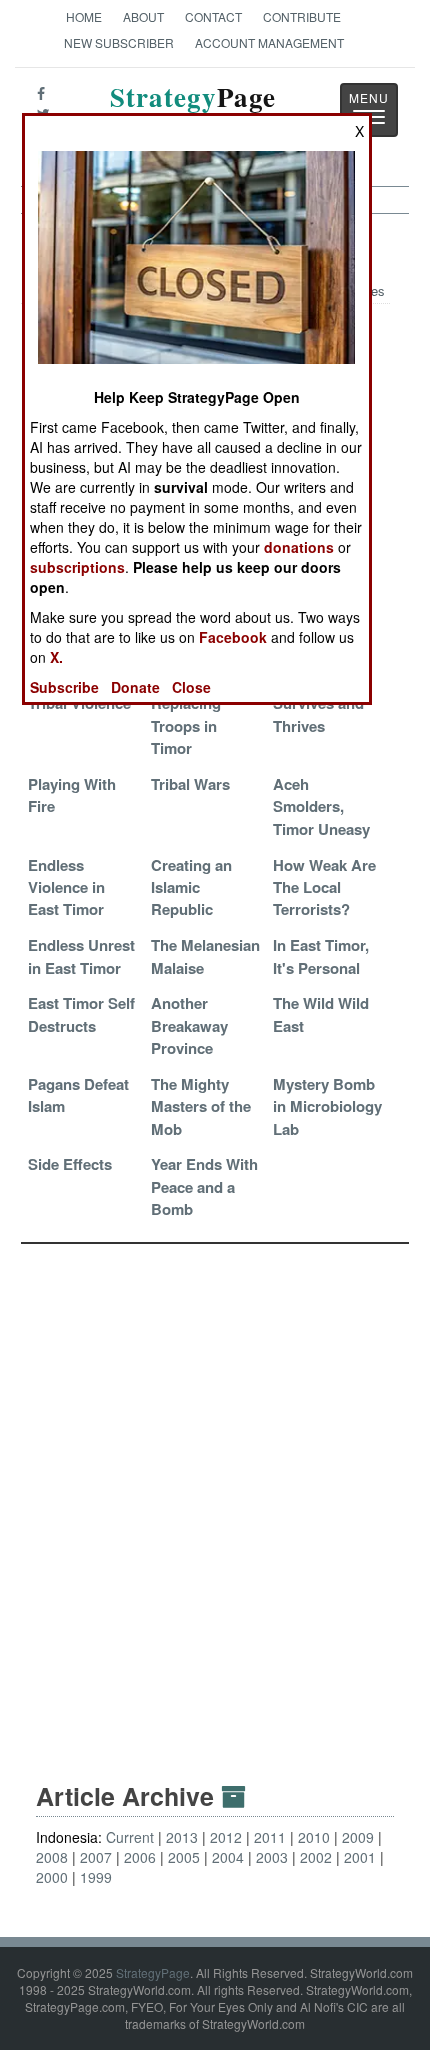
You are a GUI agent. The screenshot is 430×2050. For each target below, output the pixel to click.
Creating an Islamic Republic (191, 887)
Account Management (269, 42)
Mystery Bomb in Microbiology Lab (327, 1106)
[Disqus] (215, 1494)
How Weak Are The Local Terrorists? (324, 887)
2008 (52, 1857)
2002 (316, 1857)
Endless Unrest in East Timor (81, 956)
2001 (360, 1857)
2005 (184, 1857)
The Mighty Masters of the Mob (201, 1106)
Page (193, 108)
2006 (140, 1857)
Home (84, 16)
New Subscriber (119, 42)
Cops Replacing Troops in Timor (186, 714)
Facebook (233, 637)
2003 (272, 1857)
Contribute (302, 16)
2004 (228, 1857)
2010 (314, 1837)
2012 (226, 1837)
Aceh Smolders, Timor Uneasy (321, 806)
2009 (358, 1837)
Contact (213, 16)
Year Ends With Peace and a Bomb (204, 1186)
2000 (52, 1877)
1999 (96, 1877)
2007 (96, 1857)
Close (191, 687)
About (143, 16)
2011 (270, 1837)
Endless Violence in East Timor (66, 887)
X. (56, 657)
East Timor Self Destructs (81, 1014)
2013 (182, 1837)
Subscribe (64, 687)
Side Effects (70, 1164)
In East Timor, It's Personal (321, 956)
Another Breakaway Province (189, 1025)
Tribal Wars (190, 784)
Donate (135, 687)
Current (130, 1837)
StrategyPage (153, 1972)
